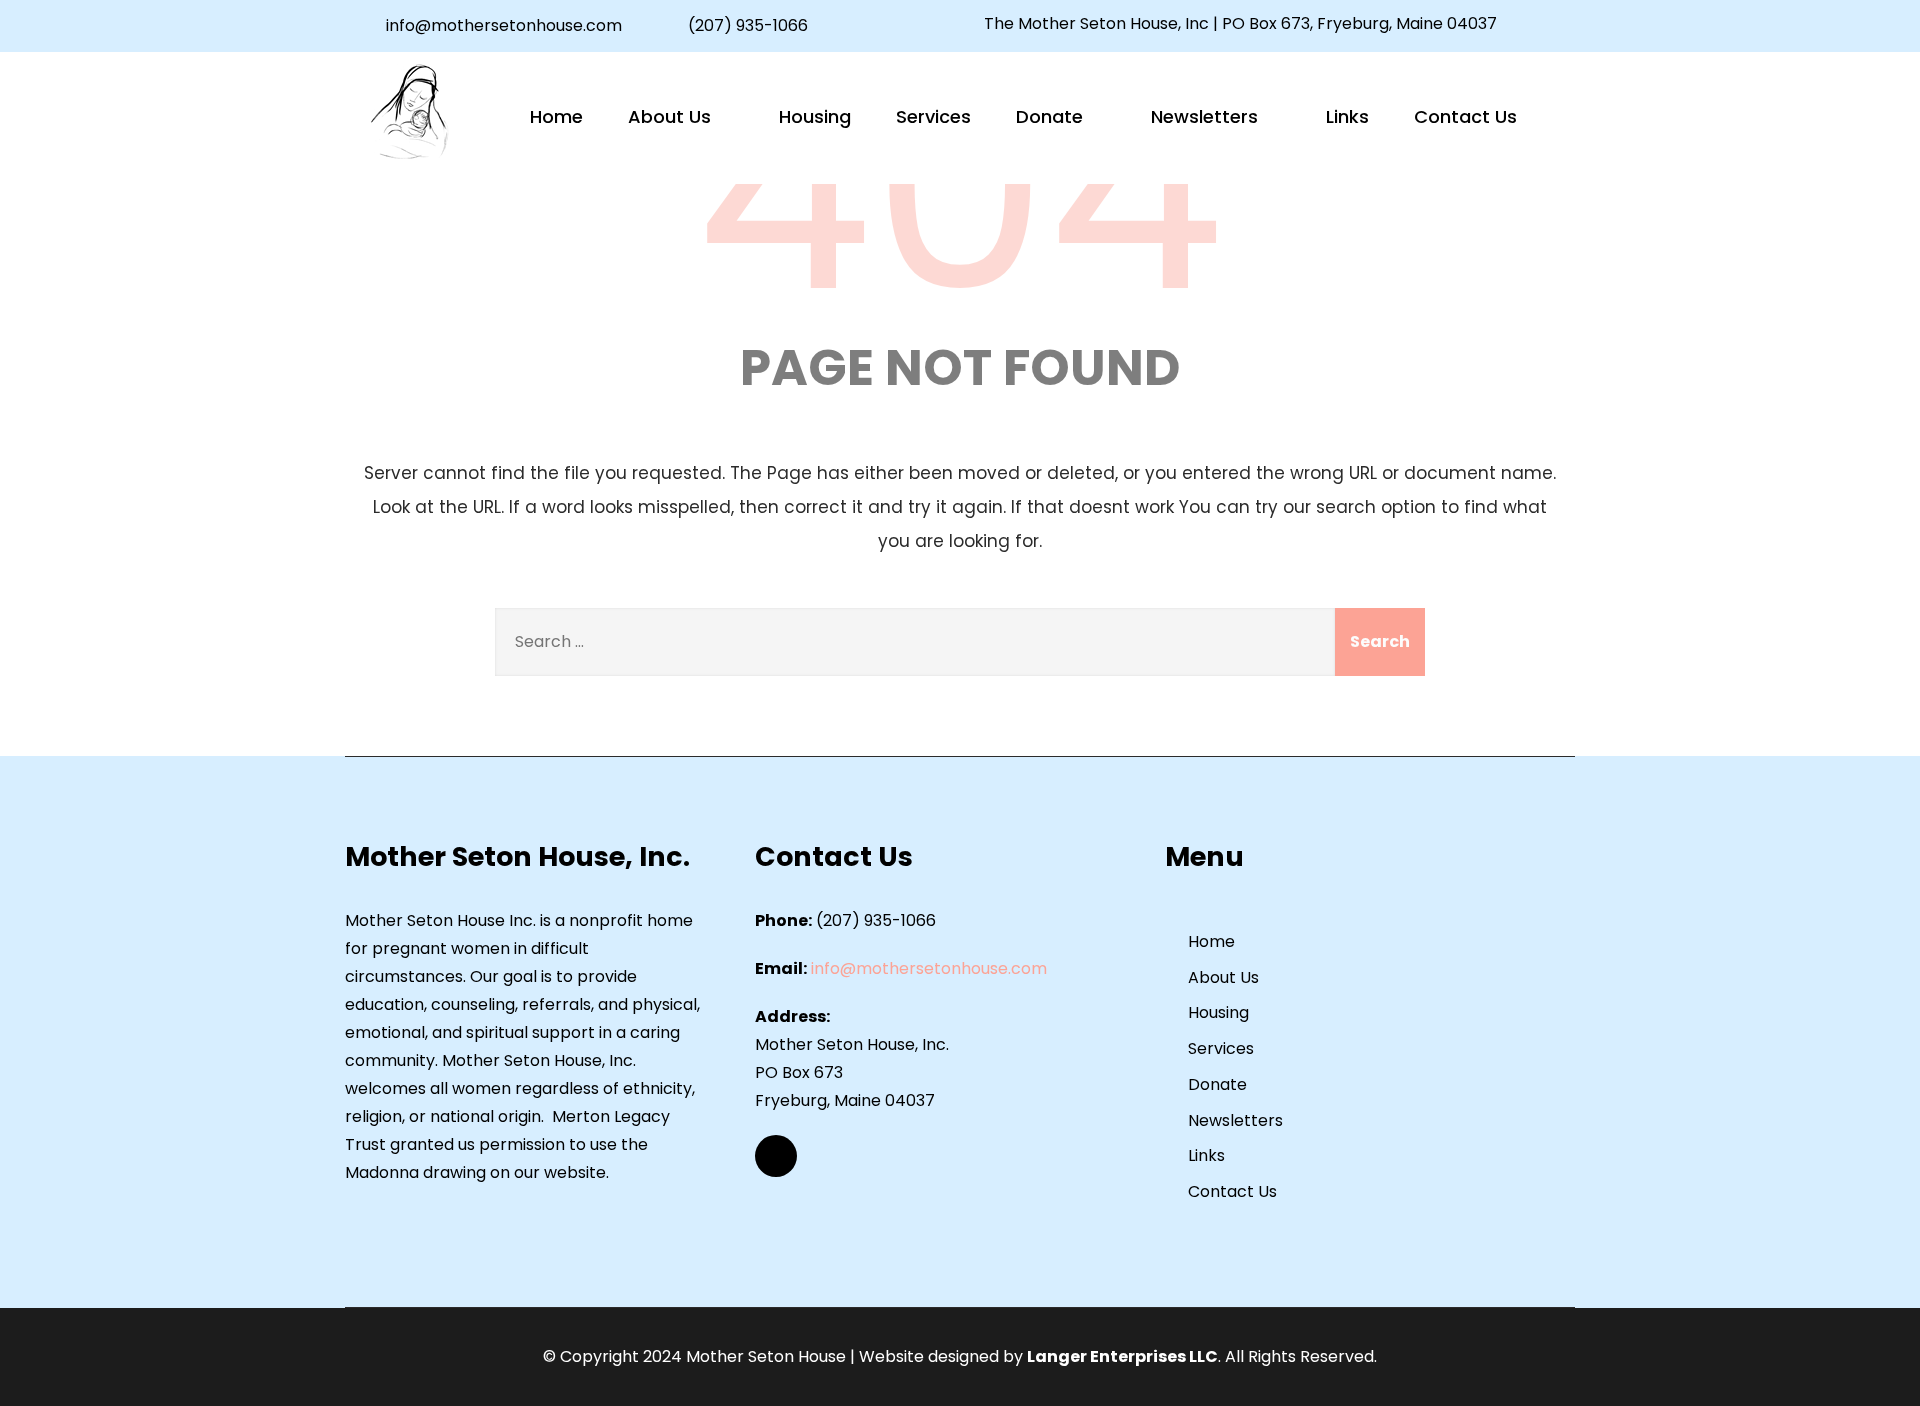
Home (556, 116)
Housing (815, 116)
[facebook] (1538, 25)
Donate (1049, 116)
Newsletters (1204, 116)
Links (1347, 116)
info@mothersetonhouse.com (504, 25)
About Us (669, 116)
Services (933, 116)
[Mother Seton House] (410, 112)
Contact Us (1465, 116)
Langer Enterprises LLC (1122, 1356)
